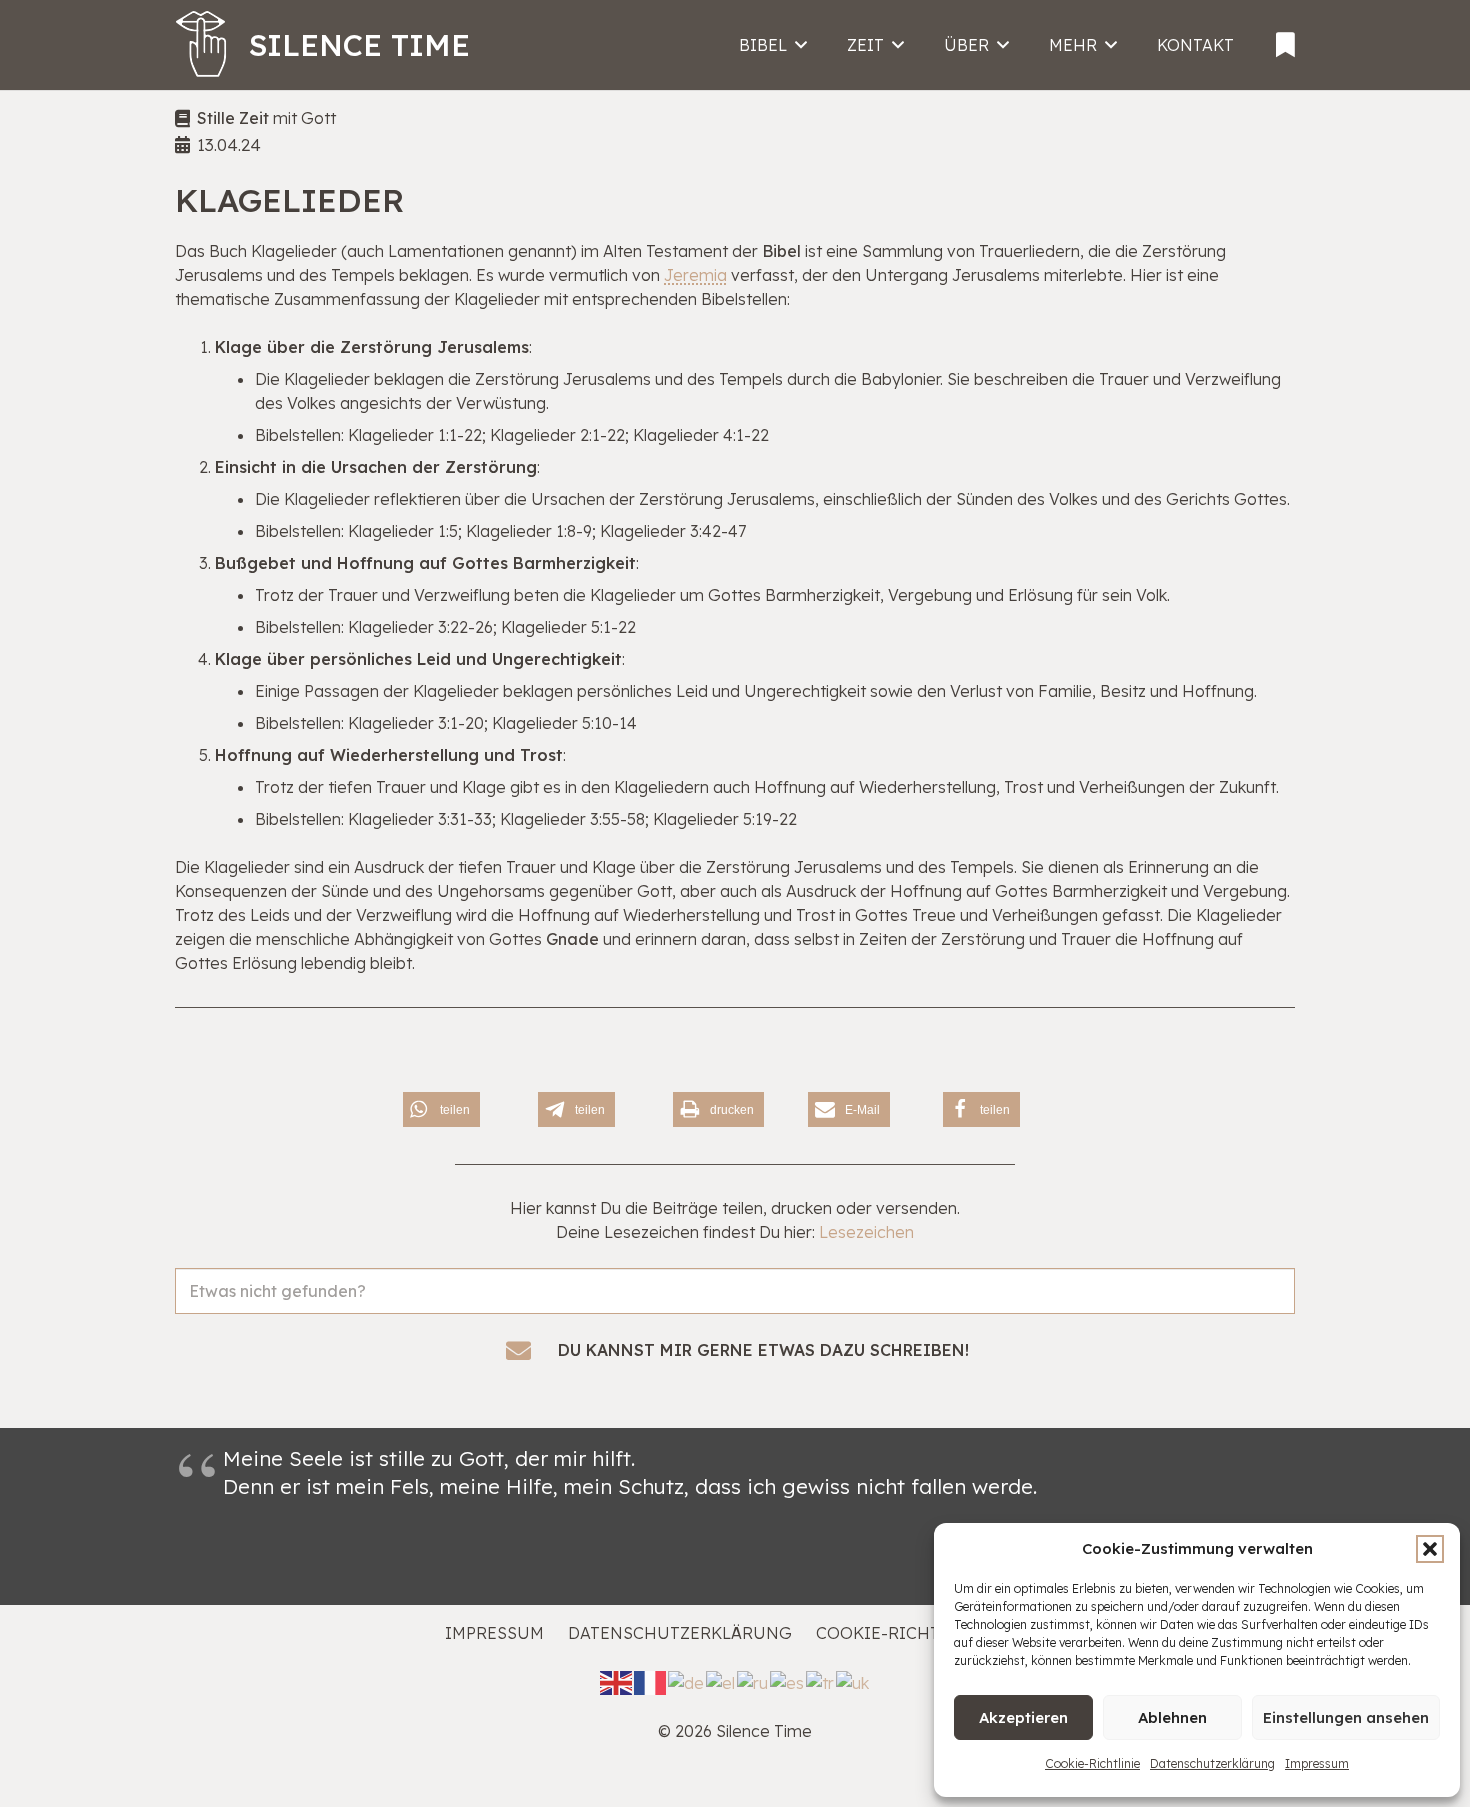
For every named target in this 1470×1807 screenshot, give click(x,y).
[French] (651, 1681)
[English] (617, 1681)
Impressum (1317, 1763)
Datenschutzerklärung (1212, 1763)
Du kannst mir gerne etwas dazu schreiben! (763, 1350)
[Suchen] (1271, 1313)
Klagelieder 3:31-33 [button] (420, 819)
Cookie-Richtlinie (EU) (920, 1633)
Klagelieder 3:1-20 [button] (416, 723)
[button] (1430, 1549)
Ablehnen (1172, 1717)
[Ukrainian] (853, 1681)
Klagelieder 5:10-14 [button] (564, 723)
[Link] (1285, 38)
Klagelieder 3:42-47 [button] (673, 531)
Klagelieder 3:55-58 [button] (572, 819)
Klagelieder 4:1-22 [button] (701, 435)
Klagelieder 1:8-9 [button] (529, 531)
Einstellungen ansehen (1346, 1717)
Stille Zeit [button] (233, 118)
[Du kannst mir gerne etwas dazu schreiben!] (529, 1350)
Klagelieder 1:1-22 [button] (415, 435)
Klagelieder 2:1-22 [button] (557, 435)
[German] (687, 1681)
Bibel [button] (781, 251)
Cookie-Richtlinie (1092, 1763)
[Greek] (721, 1681)
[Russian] (753, 1681)
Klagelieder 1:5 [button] (403, 531)
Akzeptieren (1023, 1717)
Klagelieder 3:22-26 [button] (420, 627)
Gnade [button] (572, 939)
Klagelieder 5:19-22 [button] (725, 819)
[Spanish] (788, 1681)
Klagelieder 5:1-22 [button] (568, 627)
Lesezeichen (866, 1232)
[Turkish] (821, 1681)
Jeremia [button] (695, 275)
